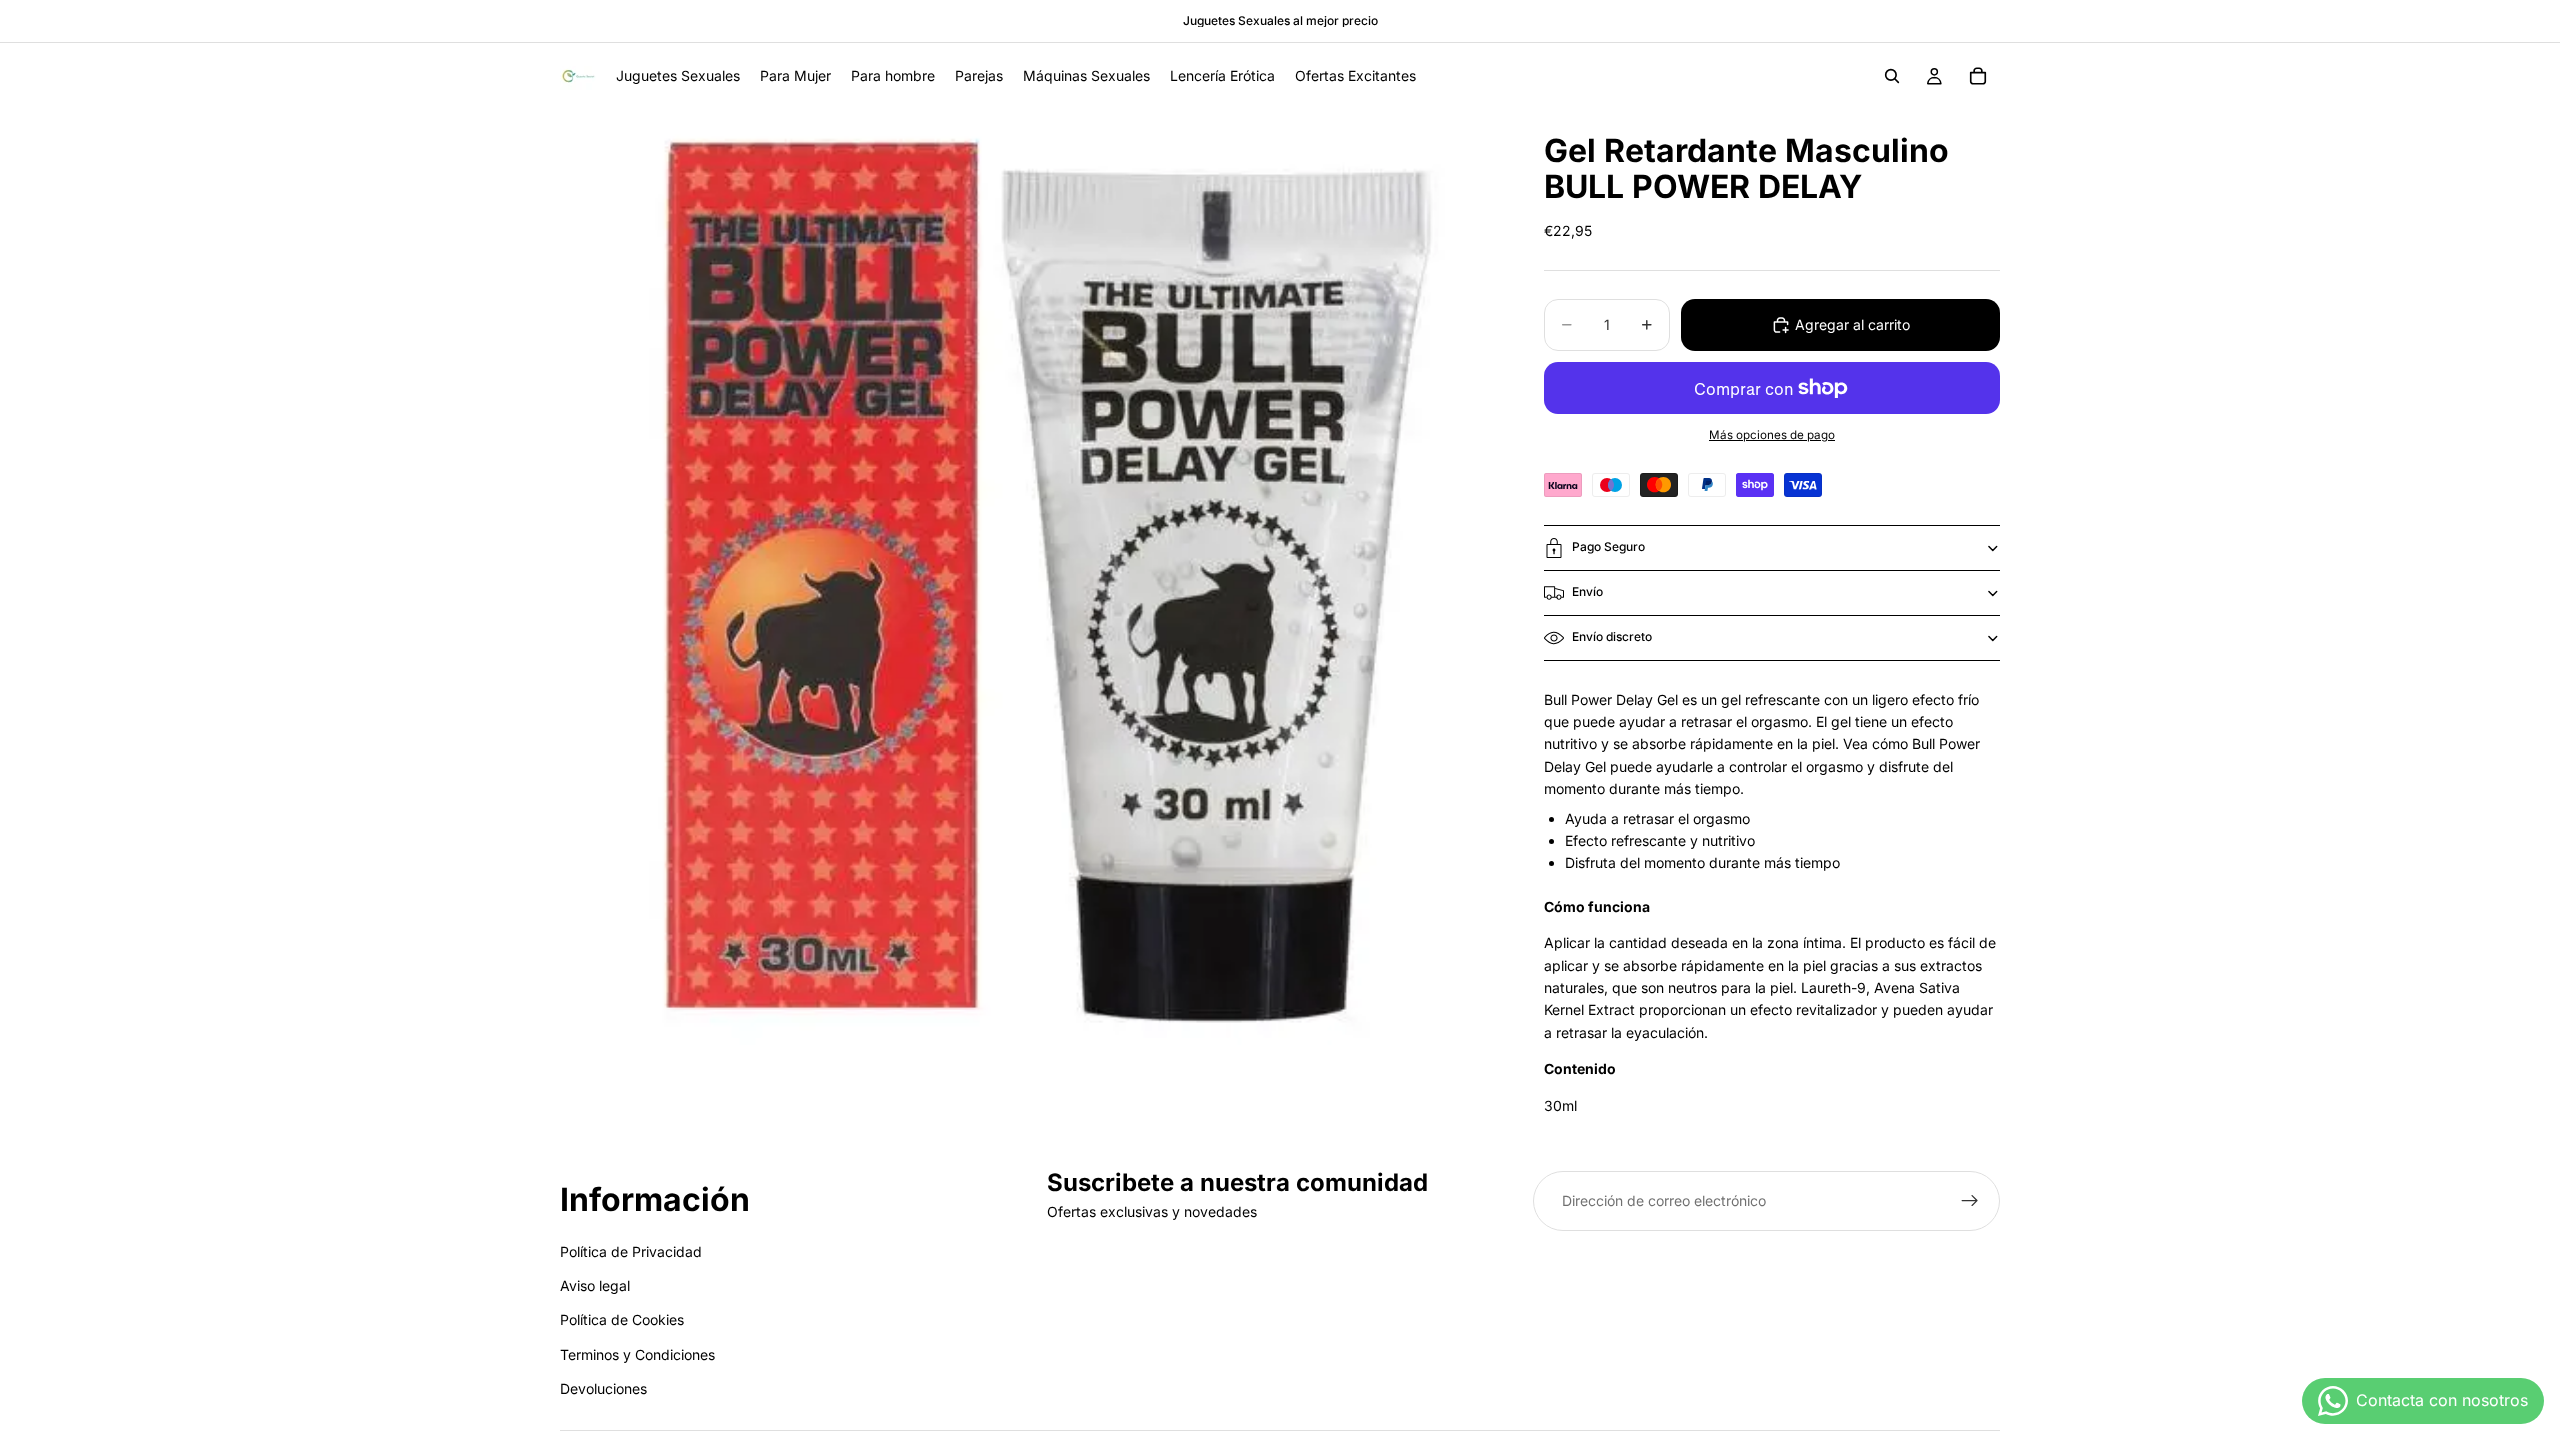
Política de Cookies (622, 1319)
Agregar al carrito (1852, 324)
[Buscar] (1892, 76)
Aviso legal (595, 1285)
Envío (1587, 591)
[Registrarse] (1970, 1201)
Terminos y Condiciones (637, 1354)
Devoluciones (603, 1388)
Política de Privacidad (631, 1250)
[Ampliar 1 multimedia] (1028, 577)
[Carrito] (1978, 76)
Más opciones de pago (1772, 435)
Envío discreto (1612, 636)
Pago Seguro (1608, 546)
